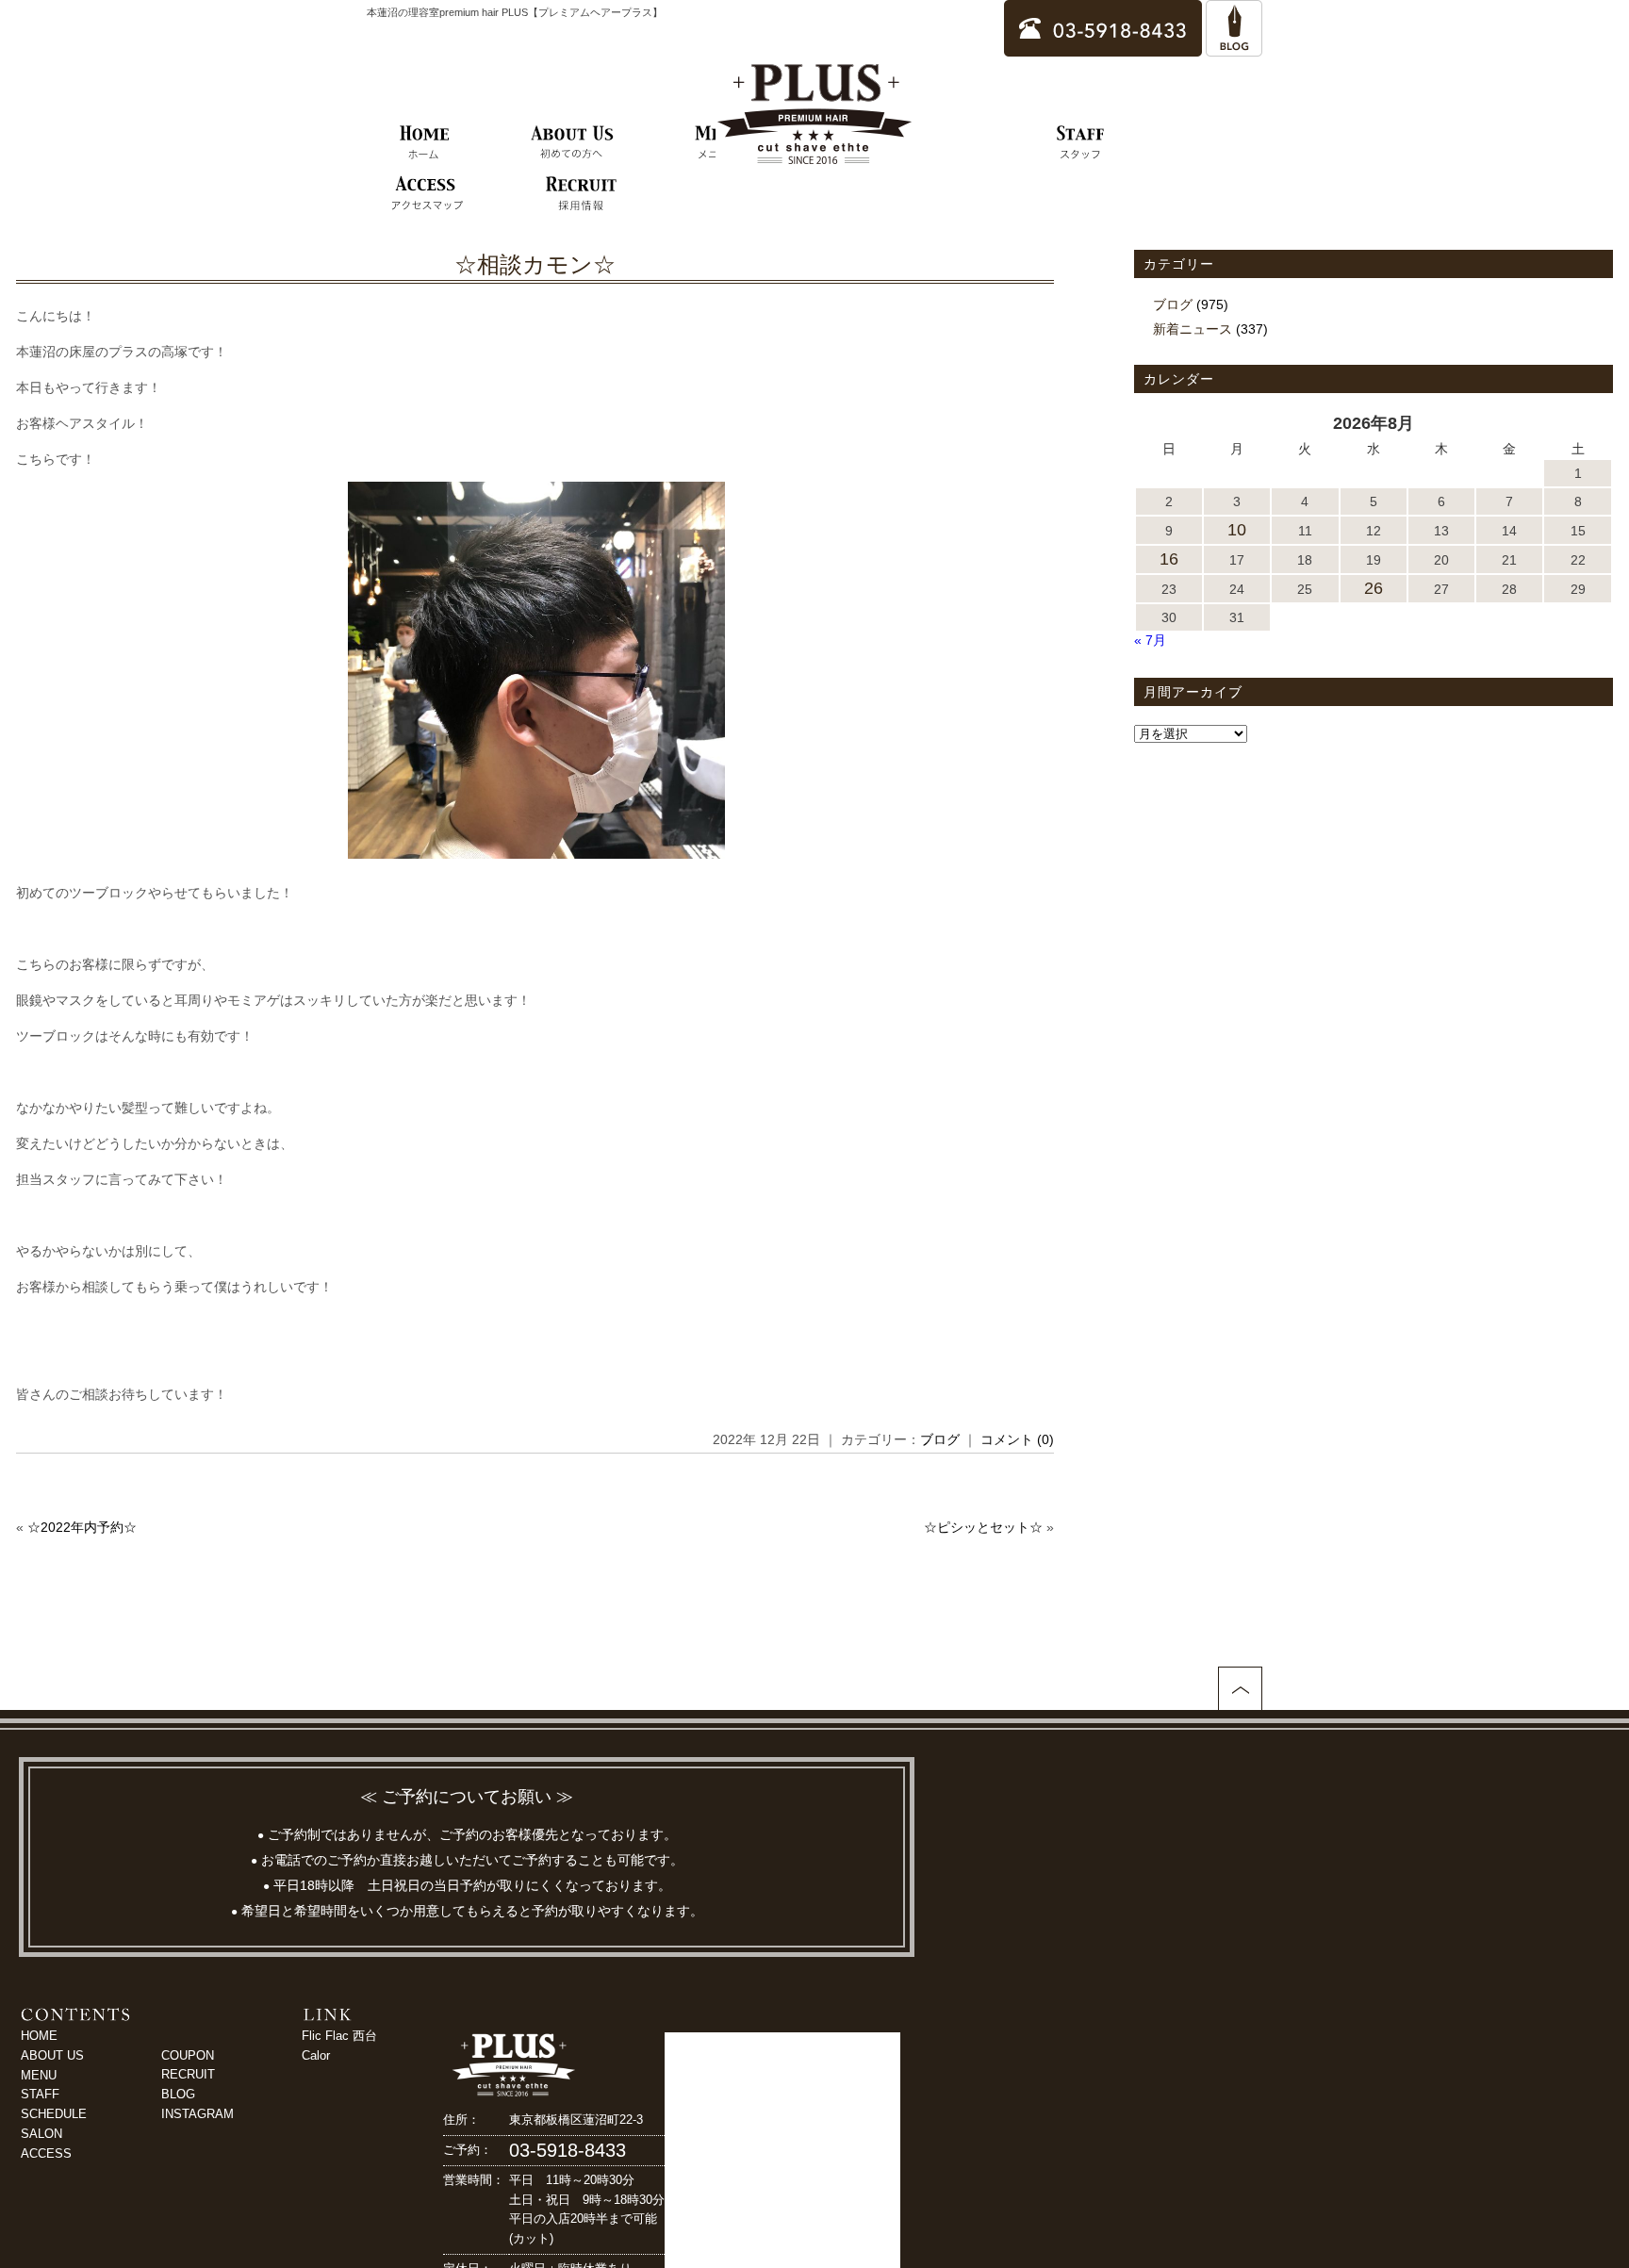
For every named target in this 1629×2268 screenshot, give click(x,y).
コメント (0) (1017, 1439)
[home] (425, 143)
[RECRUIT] (581, 194)
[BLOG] (1234, 48)
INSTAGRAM (197, 2114)
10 (1237, 530)
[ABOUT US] (572, 143)
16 (1169, 559)
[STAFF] (1081, 143)
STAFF (40, 2094)
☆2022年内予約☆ (82, 1527)
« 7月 (1150, 640)
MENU (39, 2075)
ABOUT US (52, 2055)
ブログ (940, 1439)
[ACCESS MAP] (427, 194)
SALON (41, 2134)
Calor (316, 2055)
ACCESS (46, 2153)
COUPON (188, 2055)
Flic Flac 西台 (339, 2036)
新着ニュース (1193, 329)
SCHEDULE (54, 2114)
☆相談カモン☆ (535, 264)
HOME (39, 2036)
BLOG (178, 2094)
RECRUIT (188, 2074)
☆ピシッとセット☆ (983, 1527)
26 (1374, 588)
